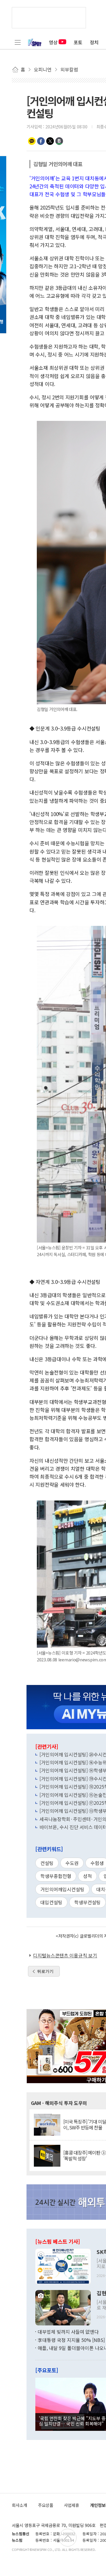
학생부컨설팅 (87, 1902)
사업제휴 (72, 2505)
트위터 (50, 141)
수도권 (72, 1863)
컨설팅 (47, 1863)
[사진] (63, 2266)
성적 (87, 1876)
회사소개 (19, 2505)
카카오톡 (32, 141)
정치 (94, 42)
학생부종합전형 (56, 1876)
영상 (53, 42)
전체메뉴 (18, 42)
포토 (78, 42)
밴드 (59, 141)
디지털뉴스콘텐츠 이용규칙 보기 (65, 1955)
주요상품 (46, 2505)
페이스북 (41, 141)
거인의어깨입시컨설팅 (62, 1889)
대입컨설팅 (51, 1902)
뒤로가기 (45, 1971)
